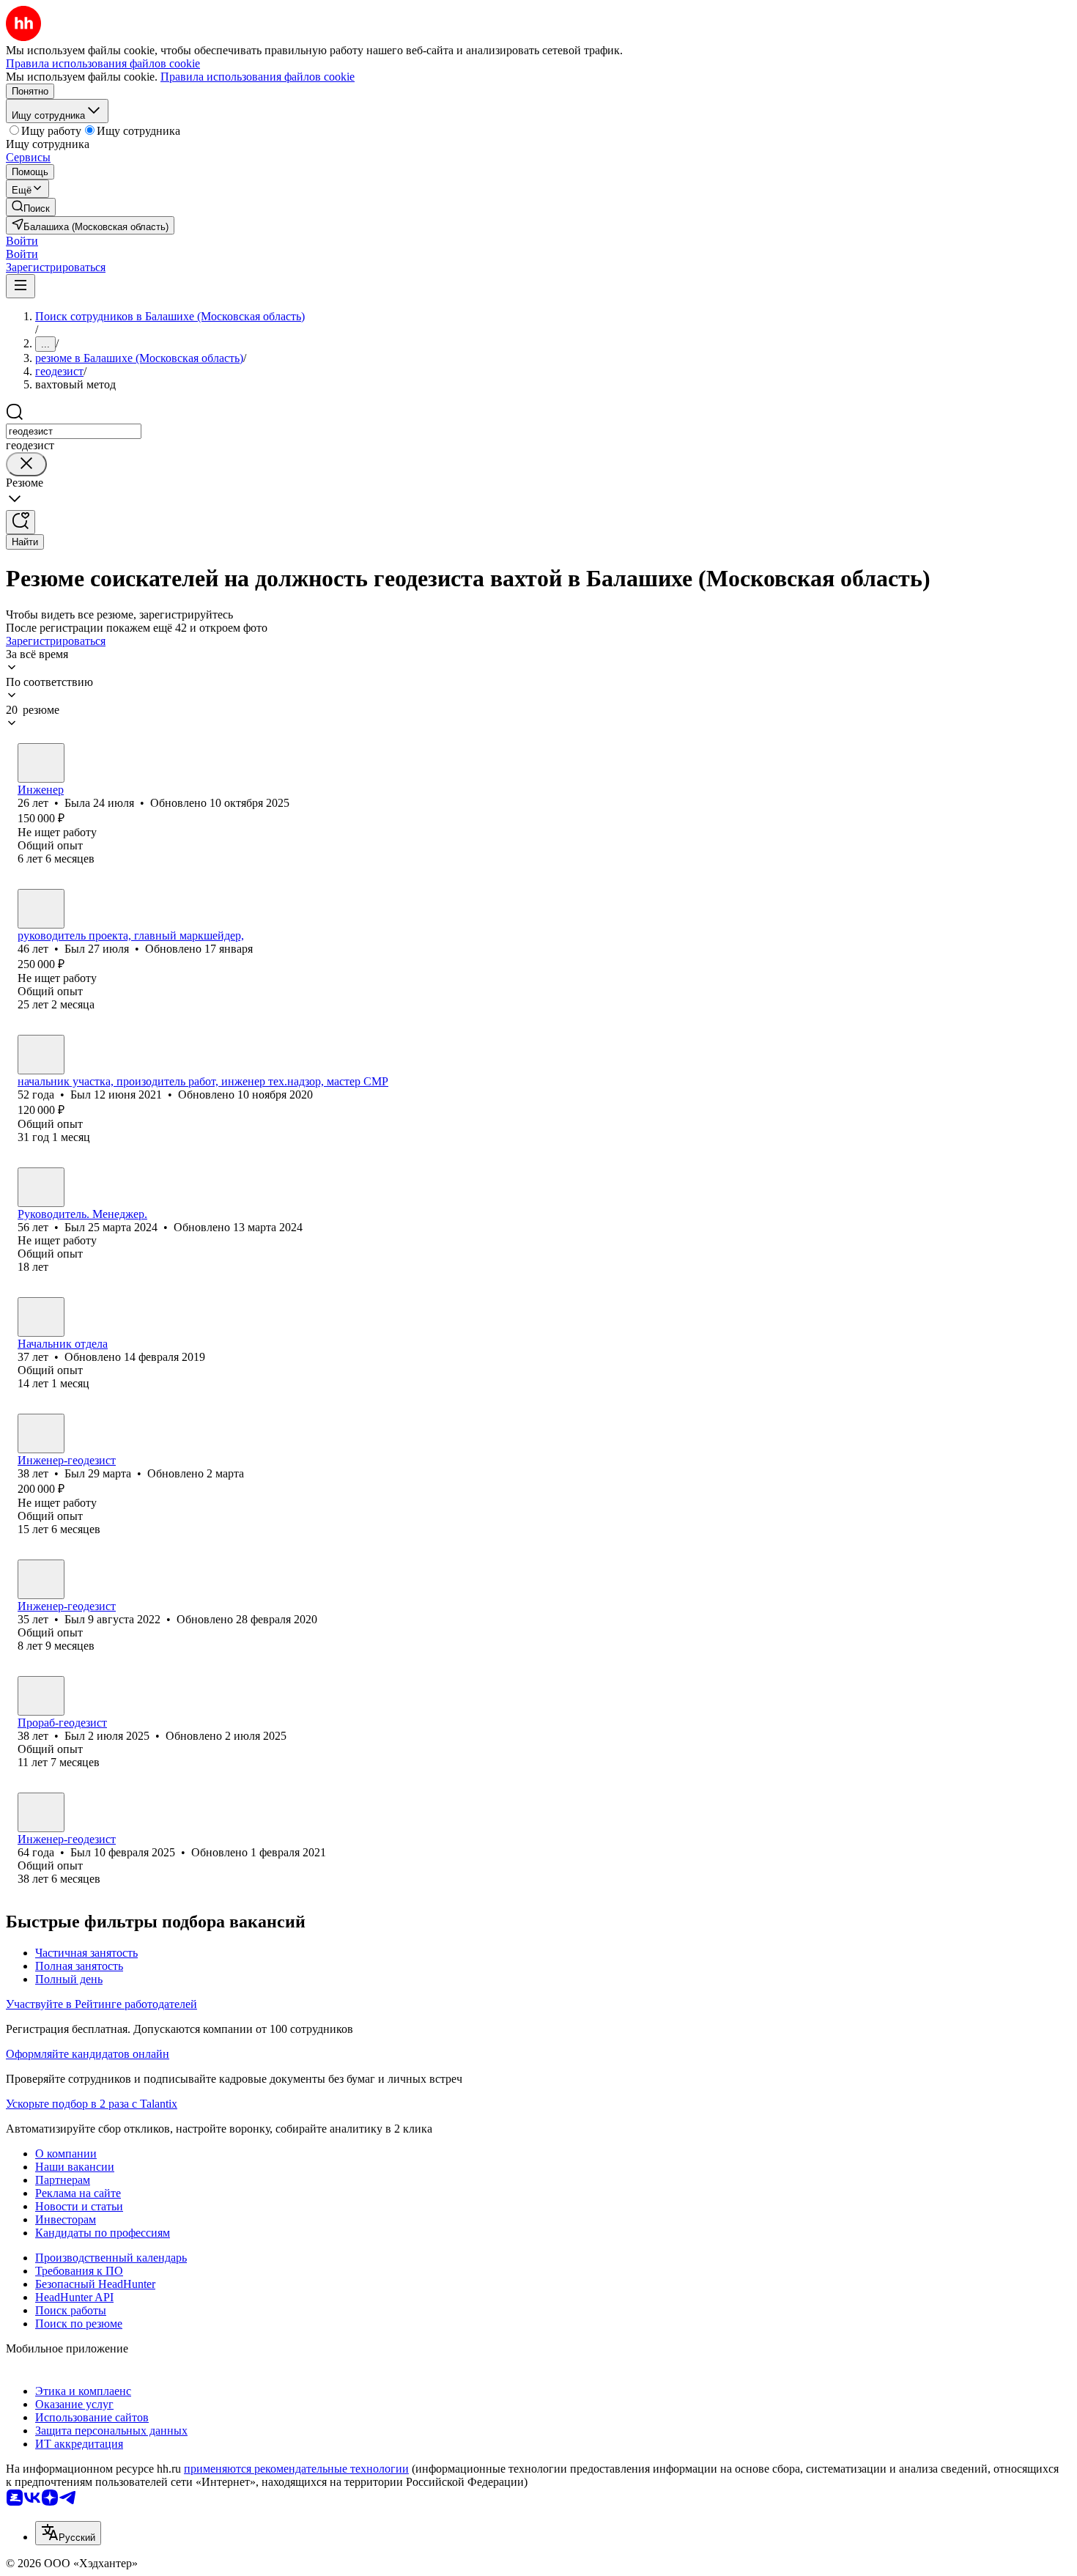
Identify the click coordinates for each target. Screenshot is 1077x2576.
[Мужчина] (41, 909)
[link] (31, 207)
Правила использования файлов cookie (258, 77)
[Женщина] (41, 763)
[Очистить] (26, 464)
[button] (22, 241)
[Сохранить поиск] (21, 522)
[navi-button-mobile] (21, 286)
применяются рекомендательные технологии (296, 2469)
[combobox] (74, 431)
